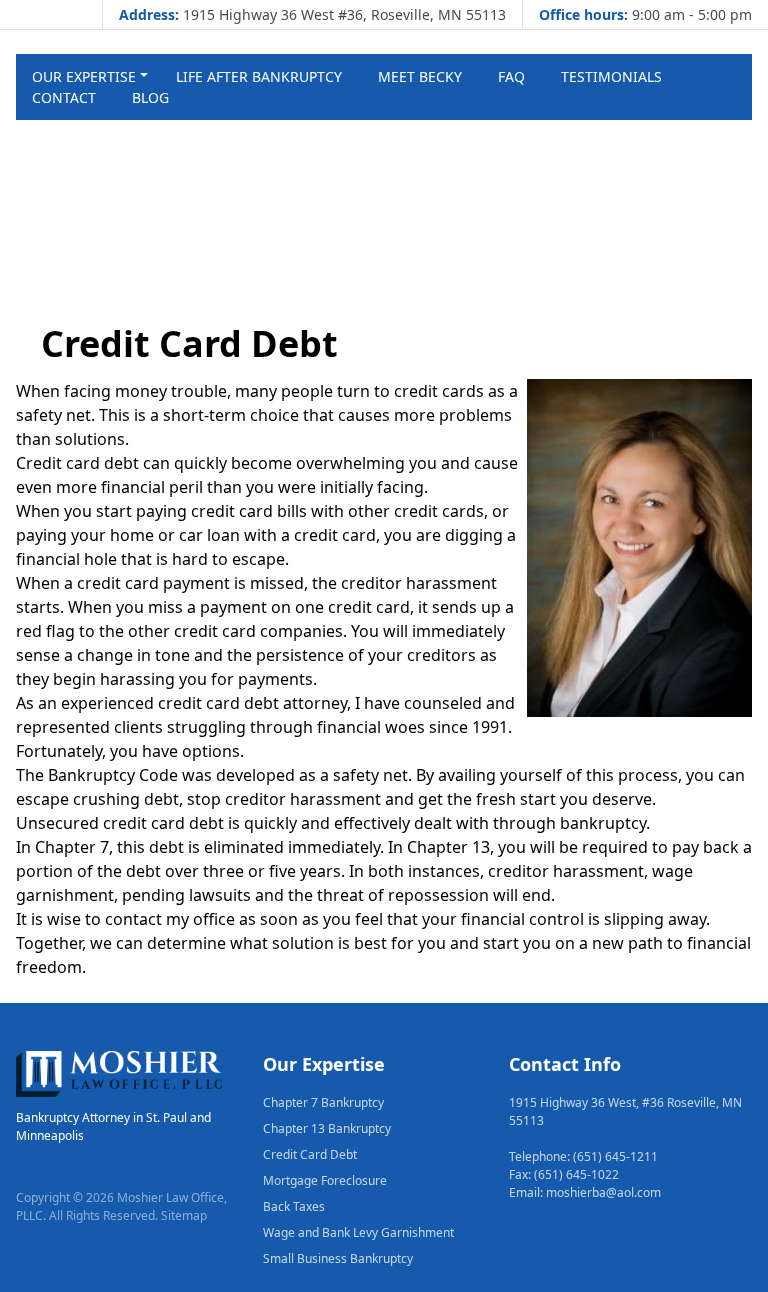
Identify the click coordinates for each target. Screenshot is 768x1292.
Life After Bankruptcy (259, 76)
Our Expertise (84, 76)
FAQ (511, 76)
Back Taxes (294, 1206)
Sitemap (184, 1215)
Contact (64, 97)
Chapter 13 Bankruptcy (327, 1128)
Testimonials (611, 76)
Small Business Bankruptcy (338, 1258)
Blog (150, 97)
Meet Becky (420, 76)
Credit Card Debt (310, 1154)
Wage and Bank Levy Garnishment (358, 1232)
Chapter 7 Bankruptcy (323, 1102)
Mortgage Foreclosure (325, 1180)
